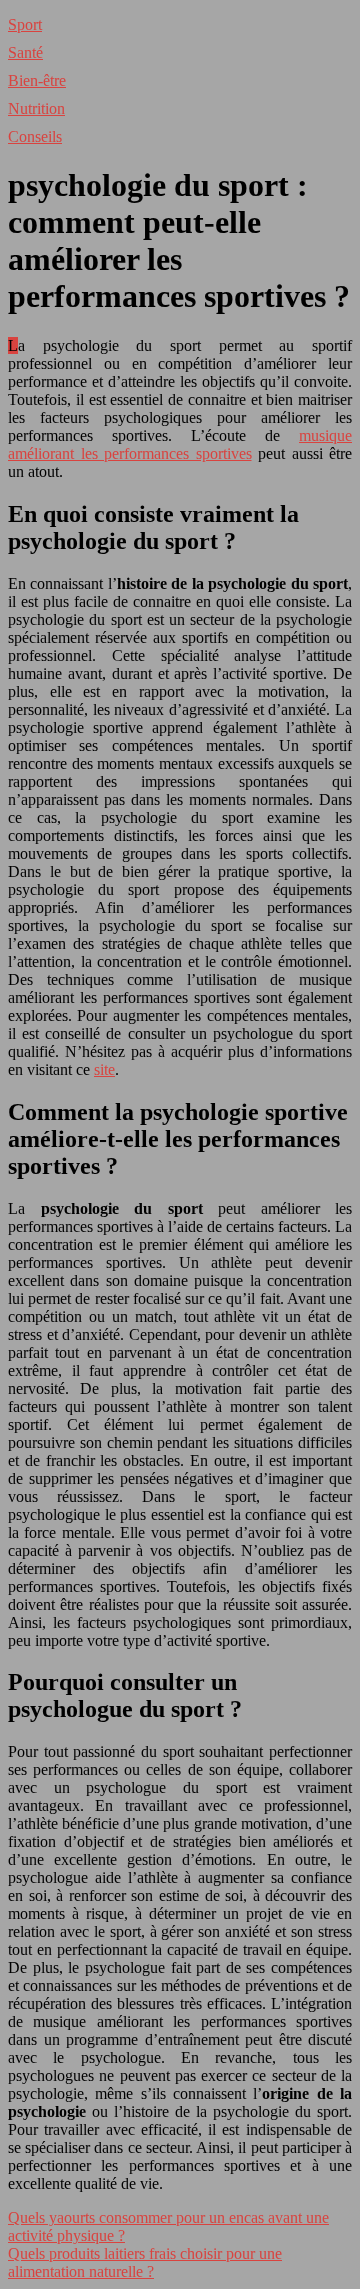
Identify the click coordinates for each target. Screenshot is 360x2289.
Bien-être (37, 80)
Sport (25, 24)
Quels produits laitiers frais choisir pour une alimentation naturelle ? (145, 2262)
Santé (25, 52)
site (104, 1069)
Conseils (35, 136)
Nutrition (36, 108)
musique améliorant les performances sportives (180, 444)
